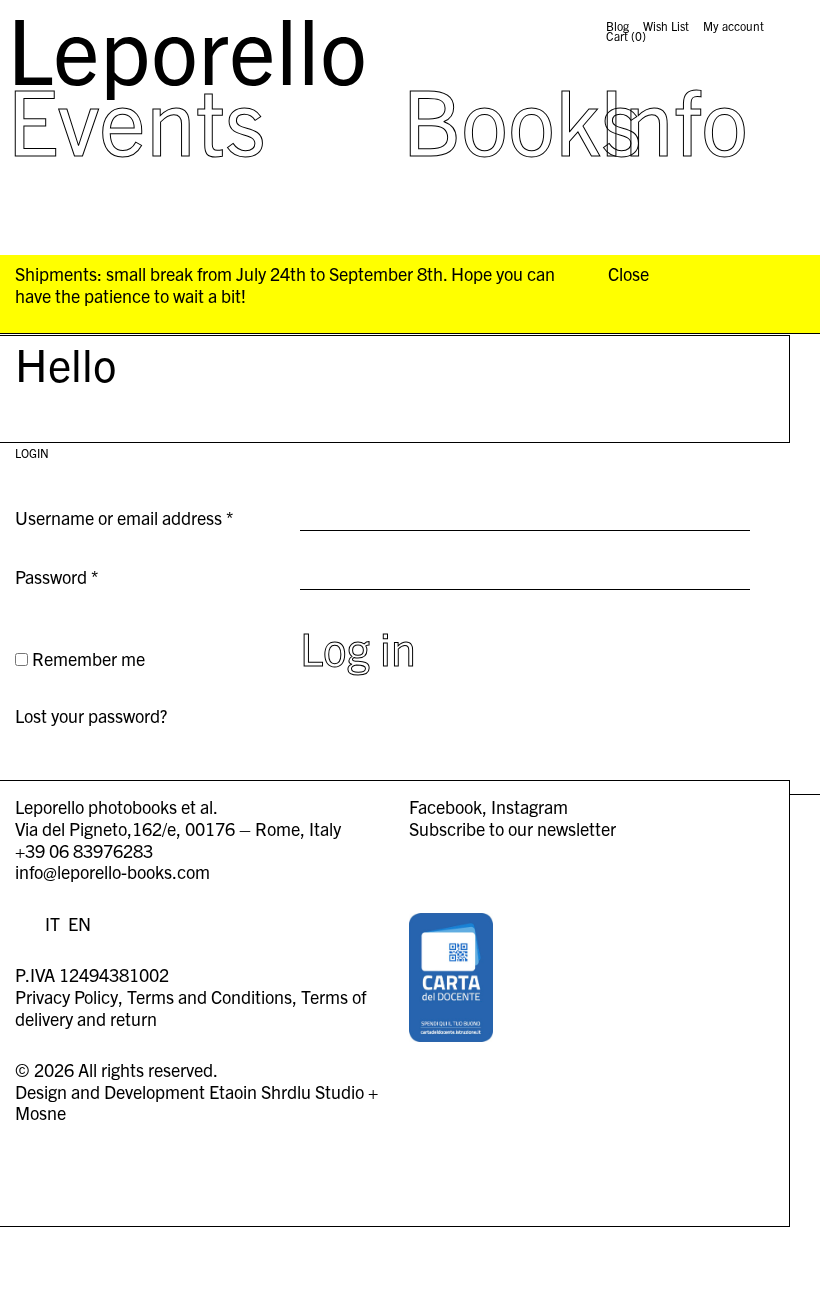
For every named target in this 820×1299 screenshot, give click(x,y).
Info (673, 118)
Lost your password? (91, 715)
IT (52, 923)
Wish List (666, 26)
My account (733, 26)
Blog (617, 26)
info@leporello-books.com (112, 871)
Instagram (529, 806)
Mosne (40, 1112)
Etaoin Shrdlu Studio (286, 1091)
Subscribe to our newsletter (512, 828)
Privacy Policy (66, 996)
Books (522, 118)
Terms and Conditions (209, 996)
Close (628, 274)
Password (91, 577)
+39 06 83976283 (84, 850)
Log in (358, 646)
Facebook (445, 806)
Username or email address (150, 518)
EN (79, 923)
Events (136, 118)
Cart (626, 36)
